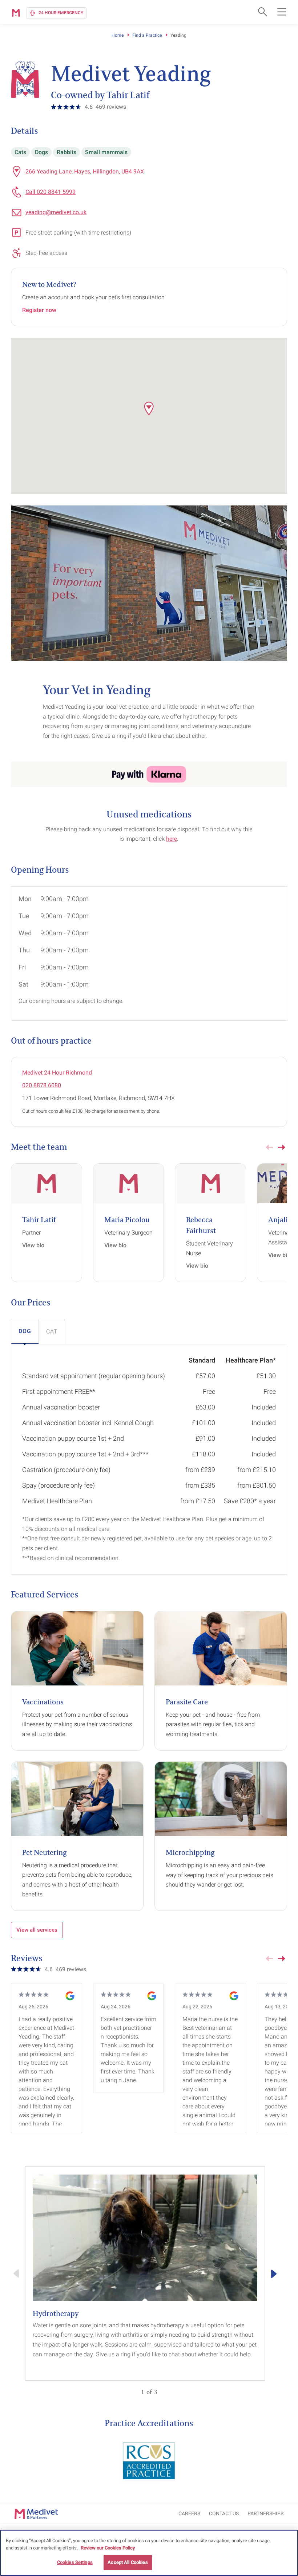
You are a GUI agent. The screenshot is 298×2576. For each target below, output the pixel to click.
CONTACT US (224, 2513)
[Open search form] (262, 12)
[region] (149, 2553)
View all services (37, 1930)
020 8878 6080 (42, 1085)
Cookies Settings (75, 2562)
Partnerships (265, 2513)
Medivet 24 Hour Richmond (57, 1073)
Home (118, 35)
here (172, 839)
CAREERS (189, 2513)
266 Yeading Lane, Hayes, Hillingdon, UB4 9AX (85, 171)
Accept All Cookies (128, 2562)
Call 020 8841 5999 (51, 192)
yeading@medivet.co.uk (56, 212)
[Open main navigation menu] (282, 12)
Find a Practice (147, 35)
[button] (149, 408)
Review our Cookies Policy (108, 2548)
